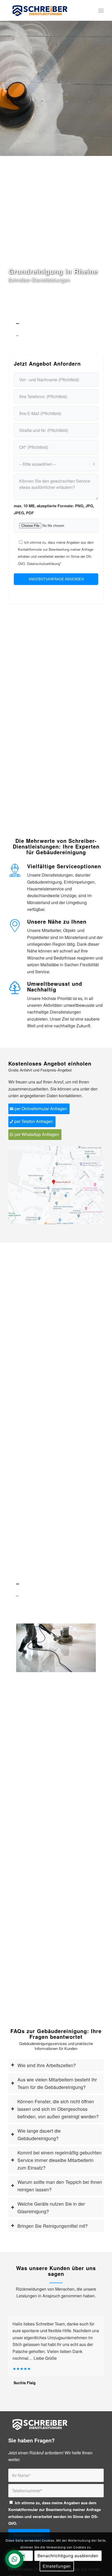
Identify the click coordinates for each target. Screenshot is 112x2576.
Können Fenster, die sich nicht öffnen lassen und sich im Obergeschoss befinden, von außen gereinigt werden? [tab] (58, 2109)
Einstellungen (57, 2566)
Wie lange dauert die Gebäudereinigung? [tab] (39, 2134)
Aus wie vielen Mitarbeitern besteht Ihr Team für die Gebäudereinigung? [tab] (57, 2083)
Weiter (107, 78)
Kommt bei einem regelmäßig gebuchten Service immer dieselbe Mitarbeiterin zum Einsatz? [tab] (60, 2160)
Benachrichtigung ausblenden (68, 2556)
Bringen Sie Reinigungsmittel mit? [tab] (53, 2226)
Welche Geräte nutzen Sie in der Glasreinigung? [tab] (51, 2207)
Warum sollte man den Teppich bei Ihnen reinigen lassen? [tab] (60, 2186)
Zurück (5, 78)
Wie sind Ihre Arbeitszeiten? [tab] (47, 2065)
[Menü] (101, 10)
